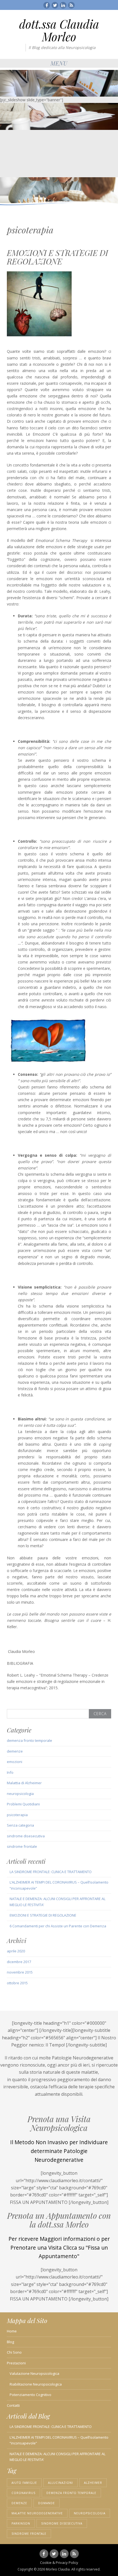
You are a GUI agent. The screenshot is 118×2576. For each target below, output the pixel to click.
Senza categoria (20, 1825)
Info (10, 1772)
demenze (15, 1751)
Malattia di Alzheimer (24, 1783)
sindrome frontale (22, 1846)
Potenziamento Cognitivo (30, 2395)
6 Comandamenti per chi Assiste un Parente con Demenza (58, 1926)
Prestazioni (16, 2363)
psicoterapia (17, 1815)
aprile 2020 (16, 1951)
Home (12, 2331)
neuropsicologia (20, 1794)
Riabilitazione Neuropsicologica (36, 2384)
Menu (59, 63)
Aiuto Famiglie (24, 2483)
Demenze (19, 2503)
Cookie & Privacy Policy (59, 2563)
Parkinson (21, 2523)
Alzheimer (93, 2483)
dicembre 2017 (19, 1962)
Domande (47, 2503)
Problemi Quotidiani (23, 1804)
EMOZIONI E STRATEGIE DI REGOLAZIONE (57, 257)
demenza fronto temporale (29, 1740)
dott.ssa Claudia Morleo (59, 30)
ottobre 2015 (17, 1983)
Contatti (13, 2405)
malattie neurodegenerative (37, 2513)
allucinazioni (61, 2483)
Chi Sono (14, 2352)
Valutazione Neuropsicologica (34, 2373)
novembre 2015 (20, 1972)
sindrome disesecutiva (26, 1836)
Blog (10, 2342)
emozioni (15, 1762)
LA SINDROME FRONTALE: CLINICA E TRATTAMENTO (51, 1872)
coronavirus (23, 2493)
